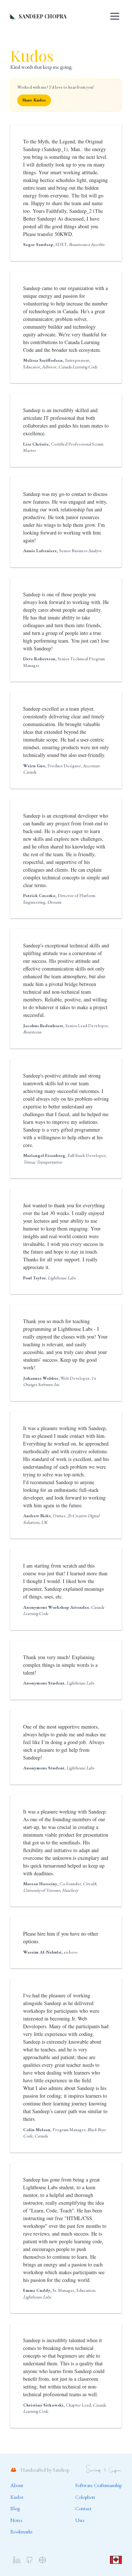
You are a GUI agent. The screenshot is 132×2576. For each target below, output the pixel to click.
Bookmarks (21, 2532)
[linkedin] (17, 2560)
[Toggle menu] (115, 16)
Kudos (17, 2497)
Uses (80, 2520)
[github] (30, 2560)
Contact (83, 2508)
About (17, 2485)
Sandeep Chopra (43, 16)
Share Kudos (34, 100)
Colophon (85, 2497)
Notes (16, 2520)
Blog (15, 2508)
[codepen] (42, 2560)
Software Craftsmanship (98, 2485)
